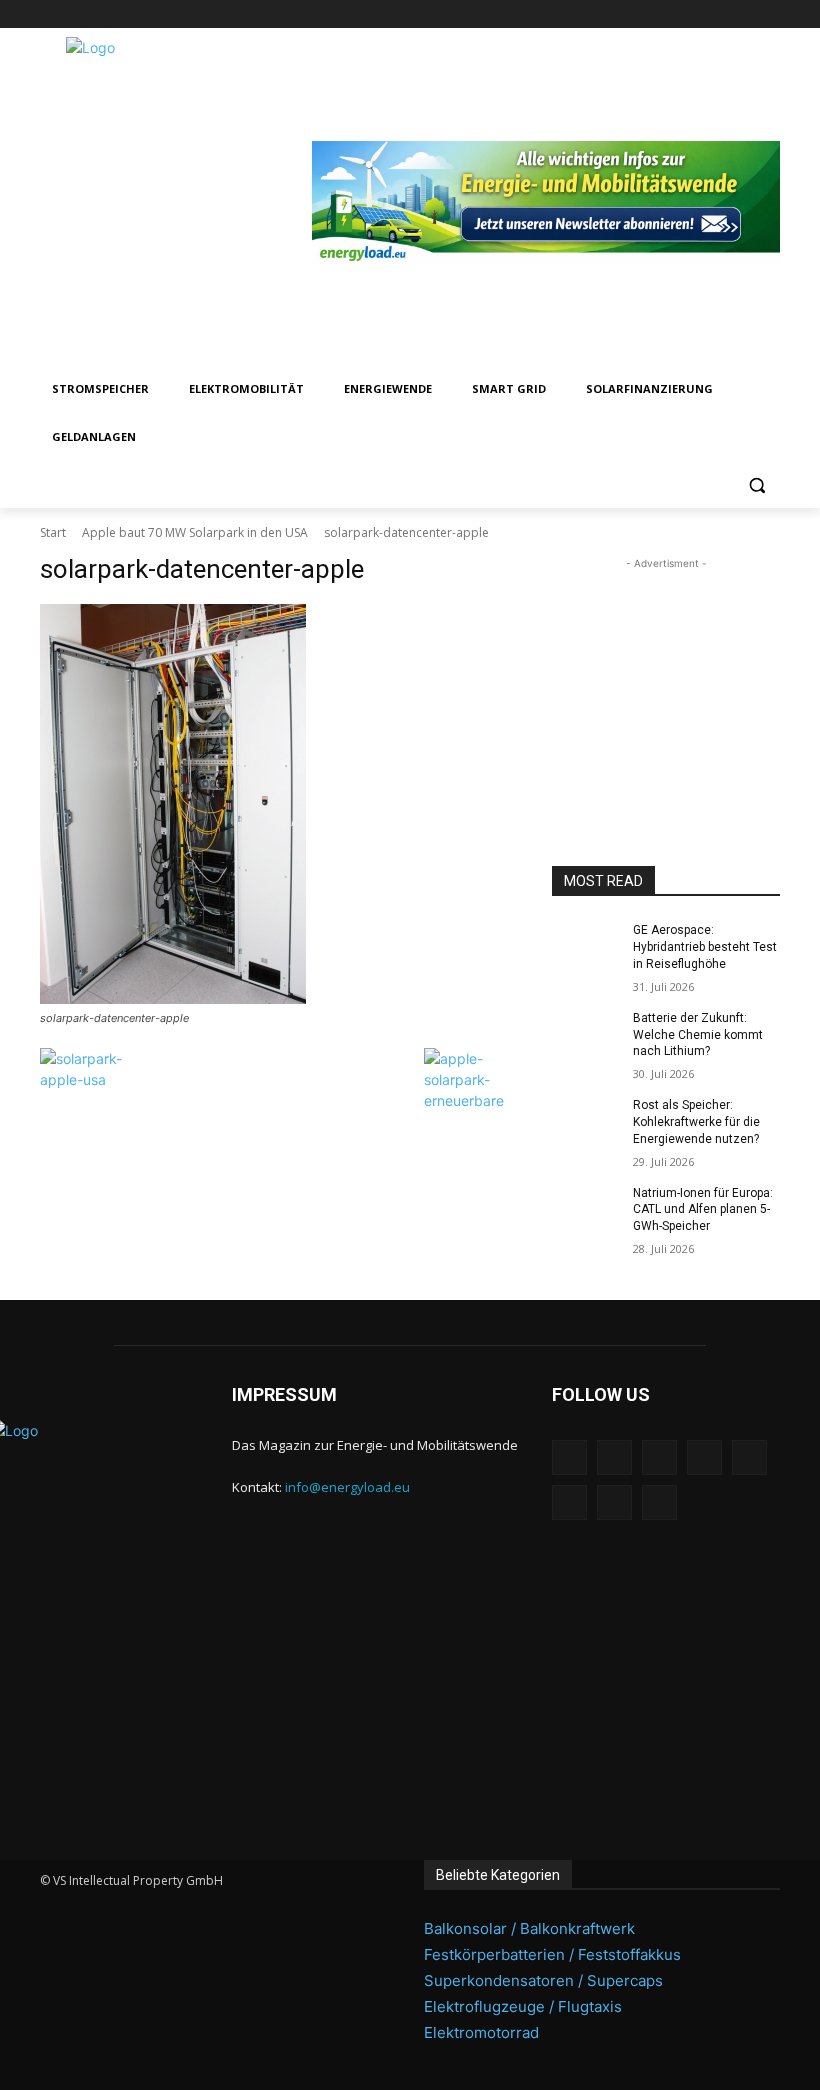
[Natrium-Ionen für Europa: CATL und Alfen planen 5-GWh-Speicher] (586, 1209)
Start (53, 532)
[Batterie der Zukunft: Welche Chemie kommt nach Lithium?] (586, 1034)
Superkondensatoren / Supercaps (543, 1980)
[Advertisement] (666, 674)
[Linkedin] (629, 14)
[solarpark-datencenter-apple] (282, 804)
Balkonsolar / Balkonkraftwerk (529, 1928)
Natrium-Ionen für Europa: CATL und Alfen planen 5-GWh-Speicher (703, 1210)
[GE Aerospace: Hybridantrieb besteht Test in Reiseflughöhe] (586, 946)
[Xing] (768, 14)
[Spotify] (685, 14)
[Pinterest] (657, 14)
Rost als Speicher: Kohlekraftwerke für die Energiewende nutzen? (696, 1122)
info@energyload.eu (347, 1487)
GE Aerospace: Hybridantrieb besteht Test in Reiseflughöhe (705, 947)
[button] (756, 485)
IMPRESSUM (284, 1394)
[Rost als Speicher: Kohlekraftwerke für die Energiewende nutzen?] (586, 1121)
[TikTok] (713, 14)
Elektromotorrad (481, 2032)
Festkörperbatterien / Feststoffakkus (552, 1954)
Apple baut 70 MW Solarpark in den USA (195, 532)
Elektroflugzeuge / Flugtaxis (523, 2006)
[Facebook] (574, 14)
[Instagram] (601, 14)
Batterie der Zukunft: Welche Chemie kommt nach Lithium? (698, 1035)
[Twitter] (740, 14)
